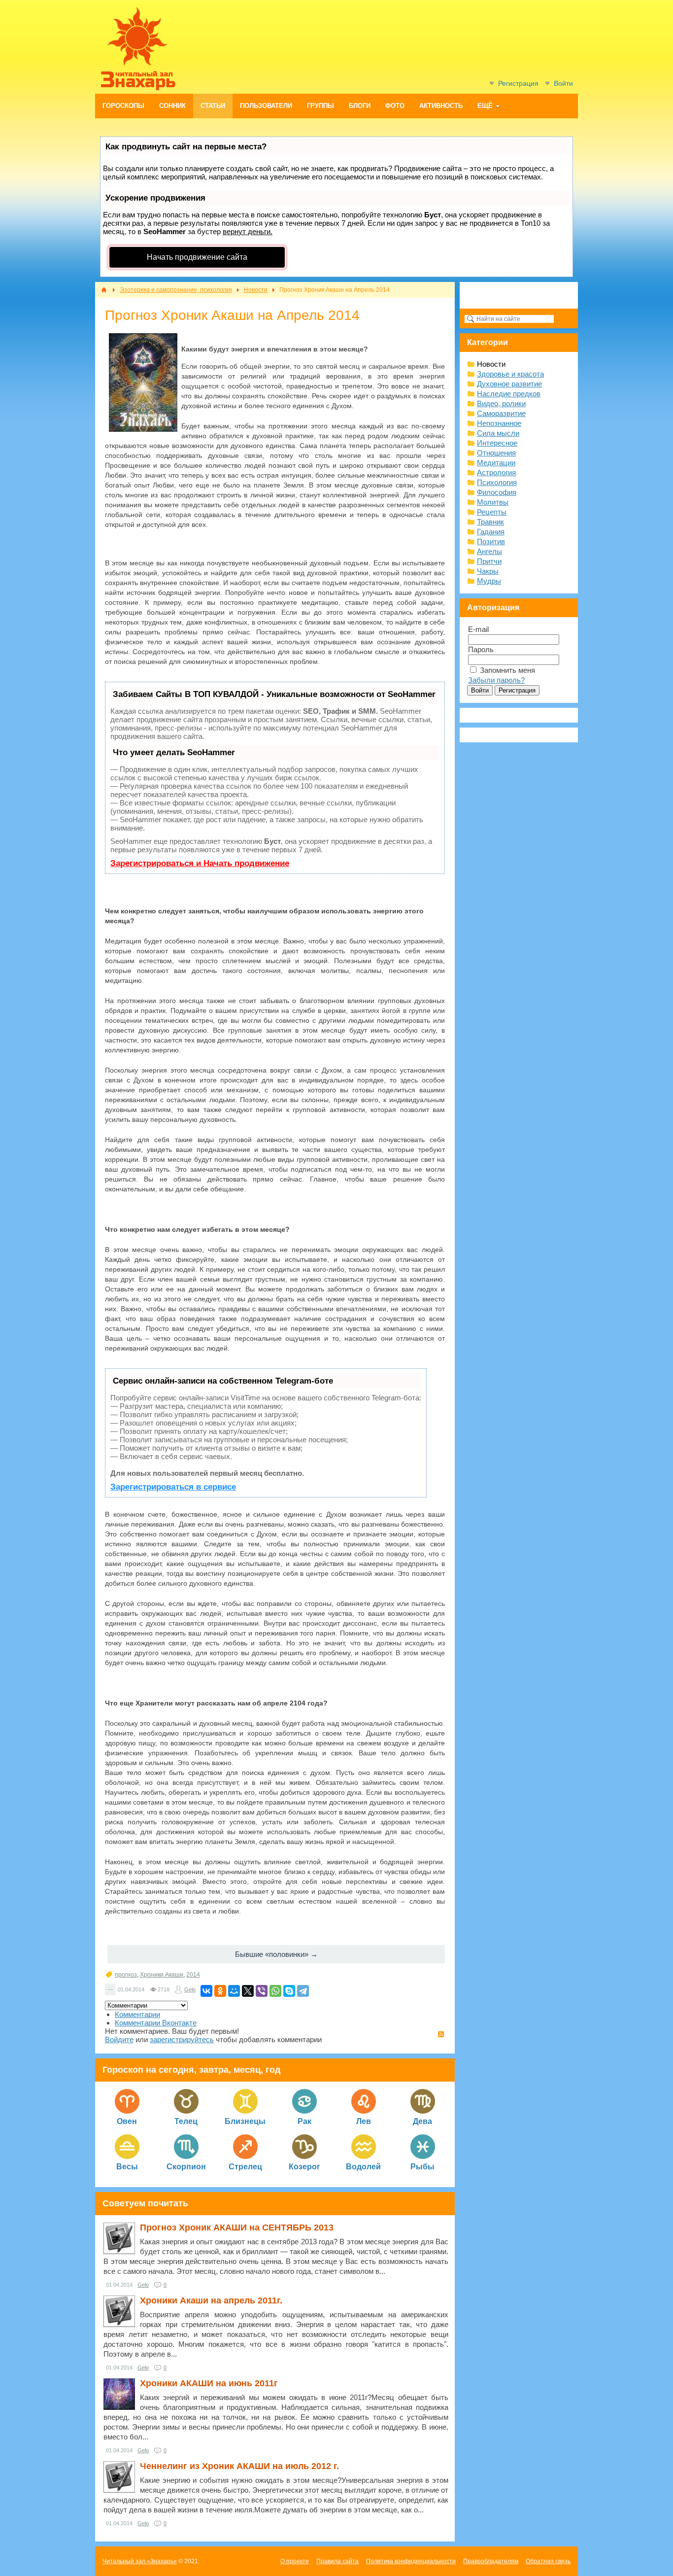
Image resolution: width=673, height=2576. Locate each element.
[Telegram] (303, 1991)
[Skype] (289, 1991)
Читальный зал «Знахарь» (140, 2561)
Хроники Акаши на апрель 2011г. (211, 2300)
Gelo (190, 1989)
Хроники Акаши (162, 1975)
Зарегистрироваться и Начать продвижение (200, 863)
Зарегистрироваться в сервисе (173, 1487)
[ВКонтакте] (206, 1991)
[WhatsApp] (275, 1991)
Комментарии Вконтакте (156, 2023)
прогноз (126, 1975)
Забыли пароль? (496, 680)
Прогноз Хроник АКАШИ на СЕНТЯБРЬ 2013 (237, 2228)
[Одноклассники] (220, 1991)
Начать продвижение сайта (197, 257)
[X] (248, 1991)
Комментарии (137, 2014)
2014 (193, 1975)
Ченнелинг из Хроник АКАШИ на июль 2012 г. (239, 2466)
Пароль (481, 649)
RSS (441, 2034)
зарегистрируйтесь (182, 2039)
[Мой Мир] (234, 1991)
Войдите (119, 2039)
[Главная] (104, 290)
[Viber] (262, 1991)
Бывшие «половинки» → (276, 1954)
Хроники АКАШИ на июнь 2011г (209, 2383)
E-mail (478, 629)
